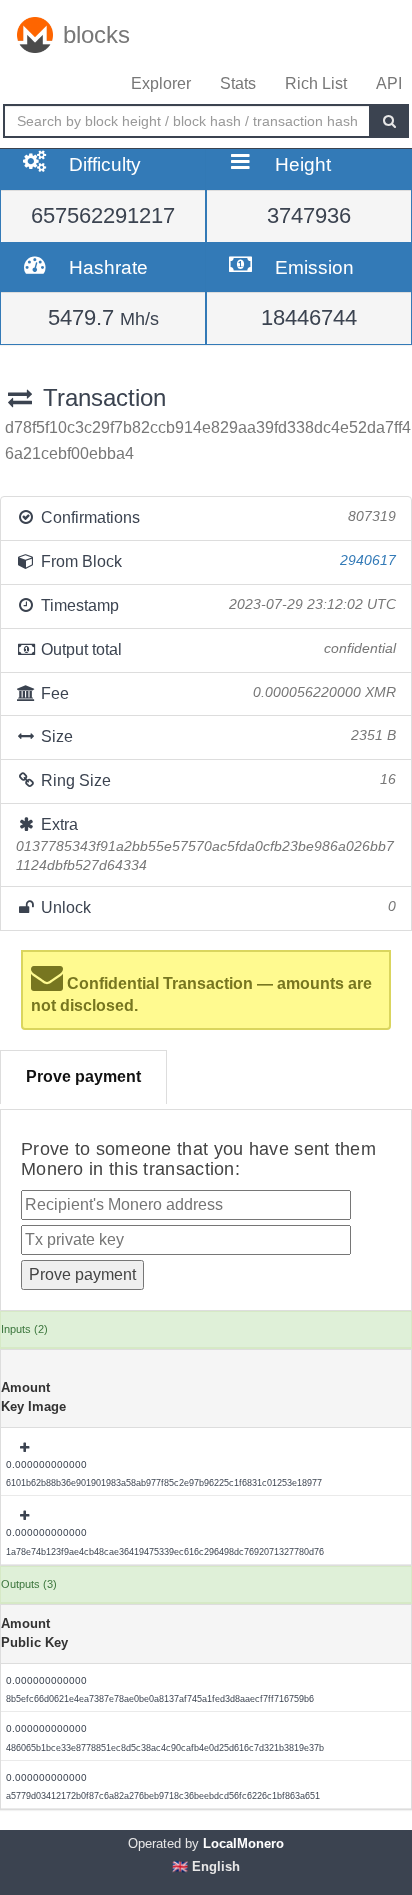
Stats (238, 83)
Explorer (161, 83)
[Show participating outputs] (26, 1448)
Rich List (316, 83)
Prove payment (83, 1076)
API (389, 83)
